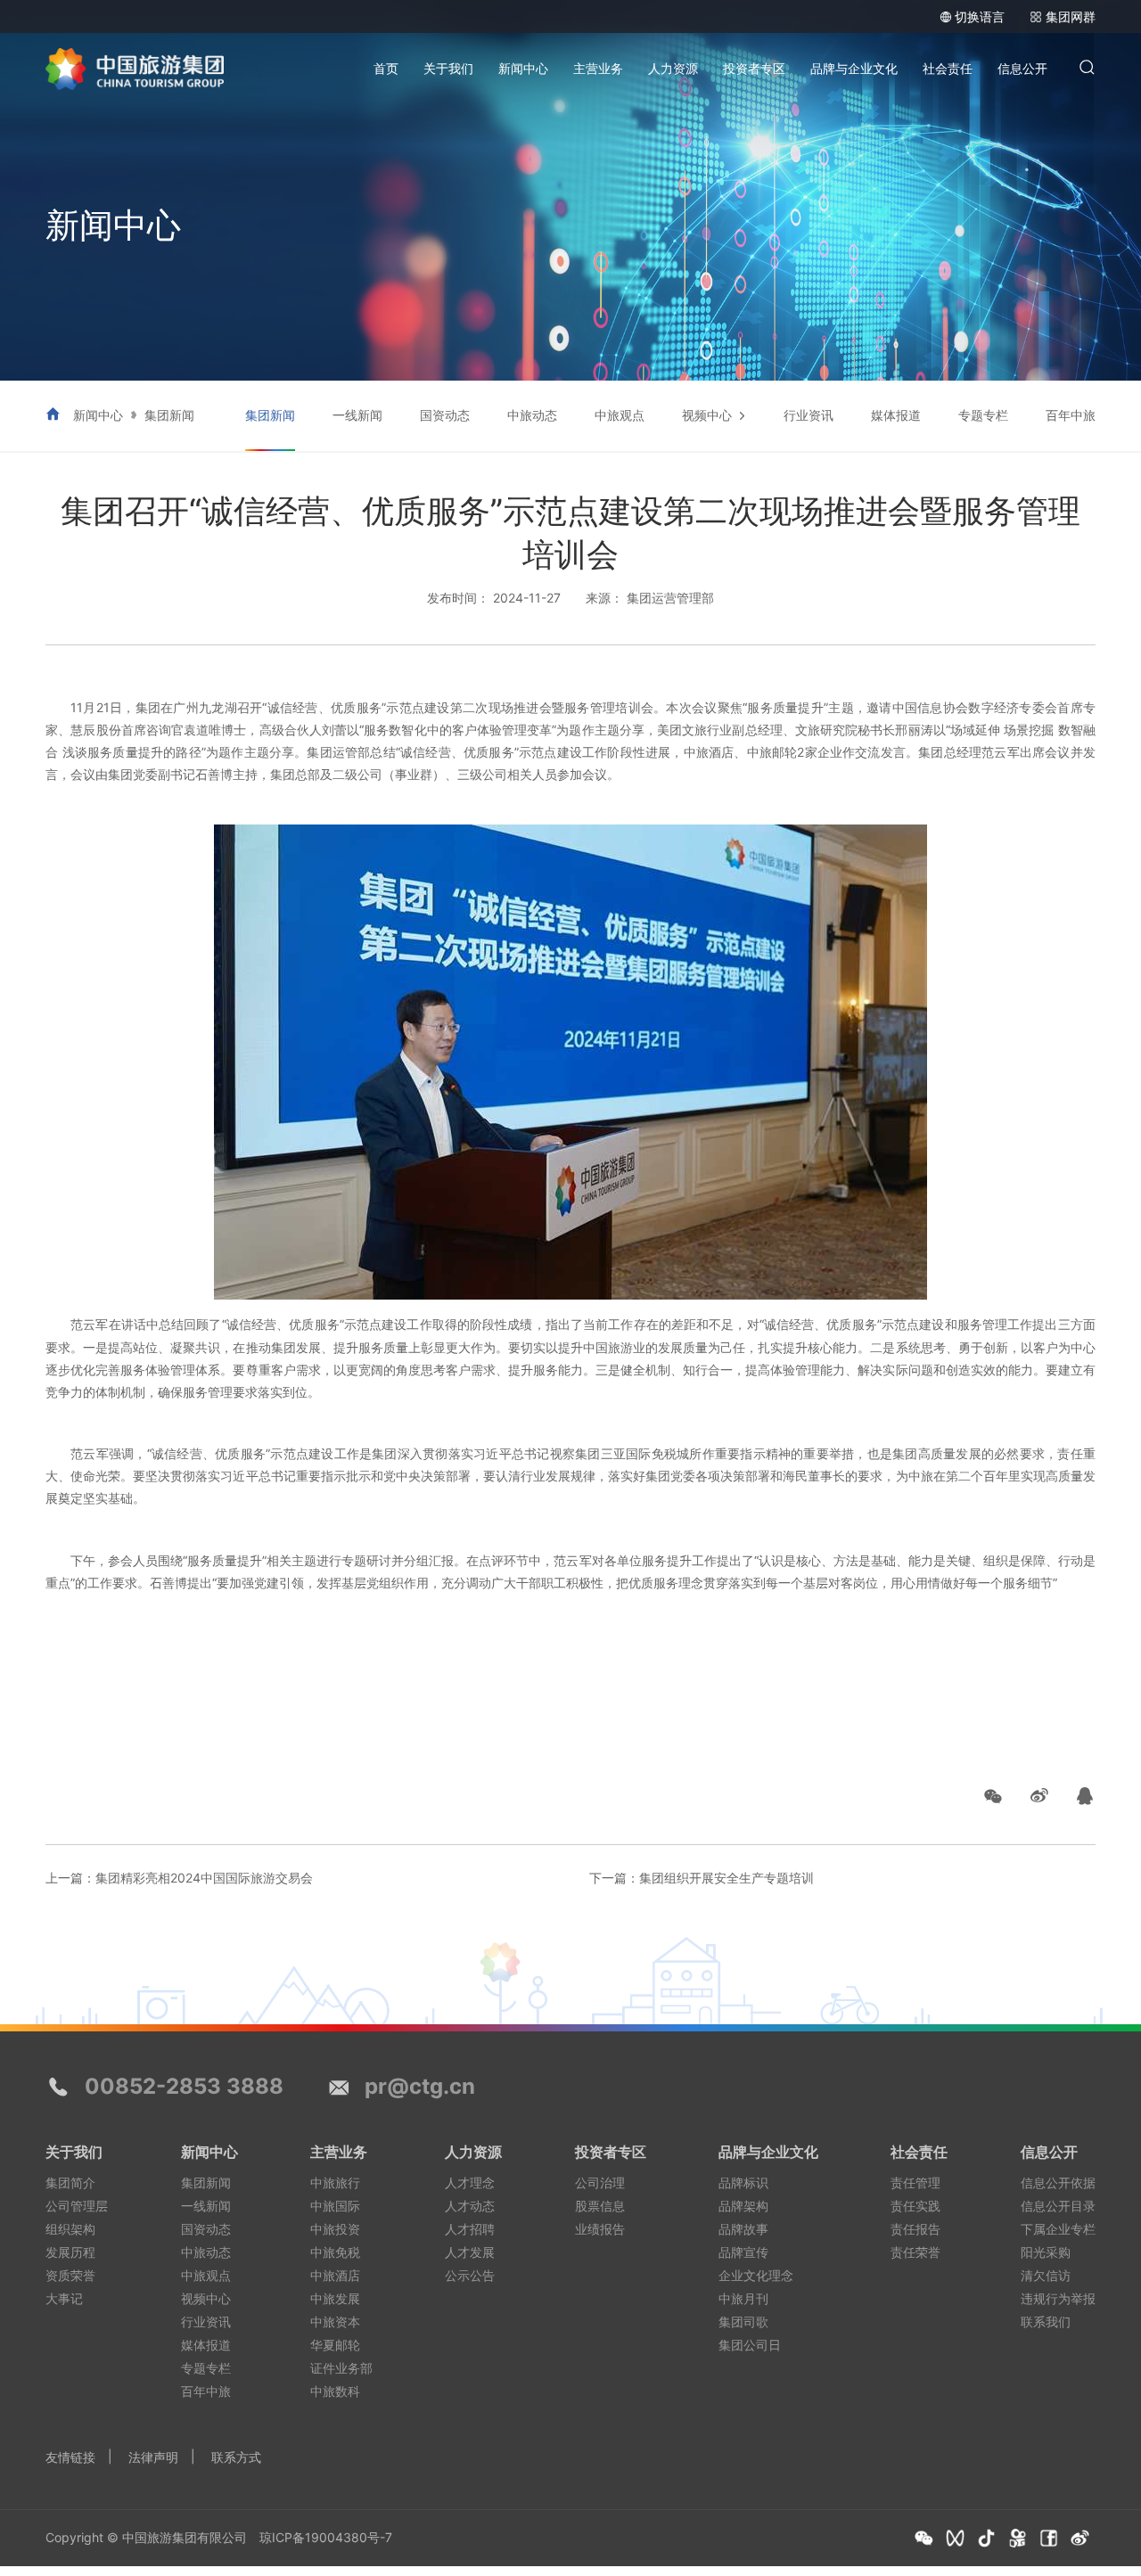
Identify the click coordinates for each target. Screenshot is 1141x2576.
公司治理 (600, 2182)
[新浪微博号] (1080, 2538)
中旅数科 (335, 2391)
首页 (386, 68)
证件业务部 (341, 2368)
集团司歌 (743, 2322)
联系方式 (236, 2457)
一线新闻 (357, 415)
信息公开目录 (1058, 2206)
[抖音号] (986, 2538)
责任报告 (915, 2229)
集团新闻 (169, 415)
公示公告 (470, 2275)
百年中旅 (1071, 415)
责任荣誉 (915, 2252)
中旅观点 (620, 415)
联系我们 (1046, 2322)
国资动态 (445, 415)
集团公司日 (750, 2345)
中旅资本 (335, 2322)
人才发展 (470, 2252)
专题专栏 (983, 415)
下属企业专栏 (1058, 2229)
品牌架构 (743, 2206)
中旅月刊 (743, 2298)
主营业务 (598, 68)
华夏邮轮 (335, 2345)
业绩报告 (600, 2229)
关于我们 (448, 68)
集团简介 (70, 2182)
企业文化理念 (756, 2275)
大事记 (64, 2298)
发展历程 (70, 2252)
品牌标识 (743, 2182)
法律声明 (153, 2457)
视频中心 (707, 415)
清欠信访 (1046, 2275)
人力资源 (673, 68)
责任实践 (915, 2206)
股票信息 (600, 2206)
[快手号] (1018, 2538)
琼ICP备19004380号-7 (326, 2538)
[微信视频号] (955, 2538)
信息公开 (1022, 68)
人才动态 (470, 2206)
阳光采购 (1046, 2252)
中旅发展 (335, 2298)
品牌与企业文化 (854, 68)
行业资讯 (809, 415)
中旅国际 (335, 2206)
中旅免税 (335, 2252)
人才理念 (470, 2182)
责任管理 (915, 2182)
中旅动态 (532, 415)
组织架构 (70, 2229)
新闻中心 (523, 68)
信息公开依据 (1058, 2182)
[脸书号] (1049, 2538)
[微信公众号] (924, 2538)
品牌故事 (743, 2229)
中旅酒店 (335, 2275)
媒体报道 (896, 415)
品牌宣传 (743, 2252)
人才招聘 (470, 2229)
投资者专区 (754, 68)
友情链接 (70, 2457)
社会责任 (948, 68)
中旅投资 (335, 2229)
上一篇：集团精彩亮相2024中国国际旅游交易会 (179, 1878)
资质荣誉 (70, 2275)
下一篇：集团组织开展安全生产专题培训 (702, 1878)
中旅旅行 (335, 2182)
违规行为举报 (1058, 2298)
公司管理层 (77, 2206)
